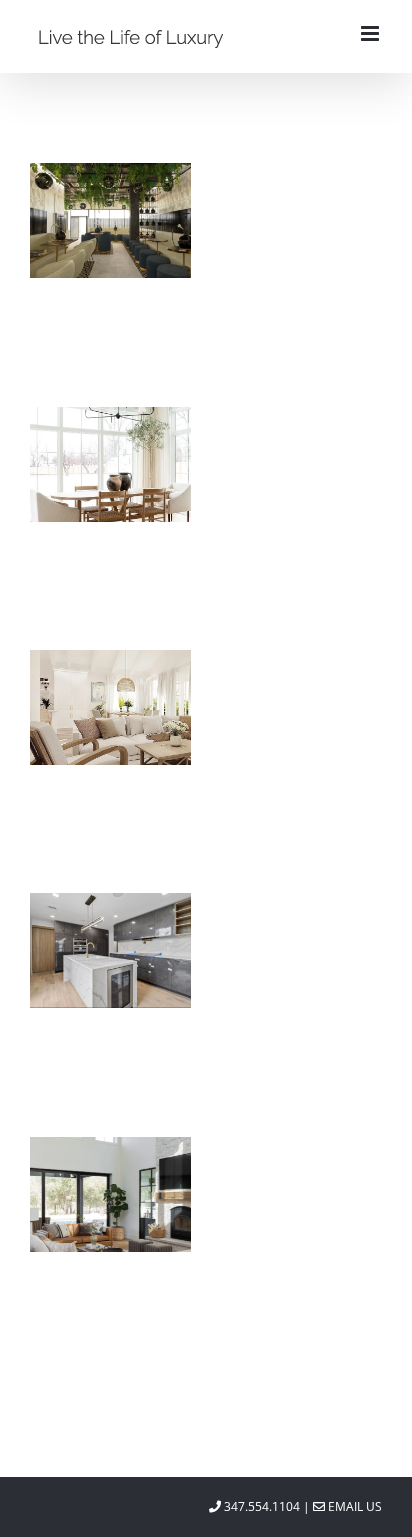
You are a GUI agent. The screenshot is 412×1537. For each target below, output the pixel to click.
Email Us (353, 1506)
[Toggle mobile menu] (371, 33)
